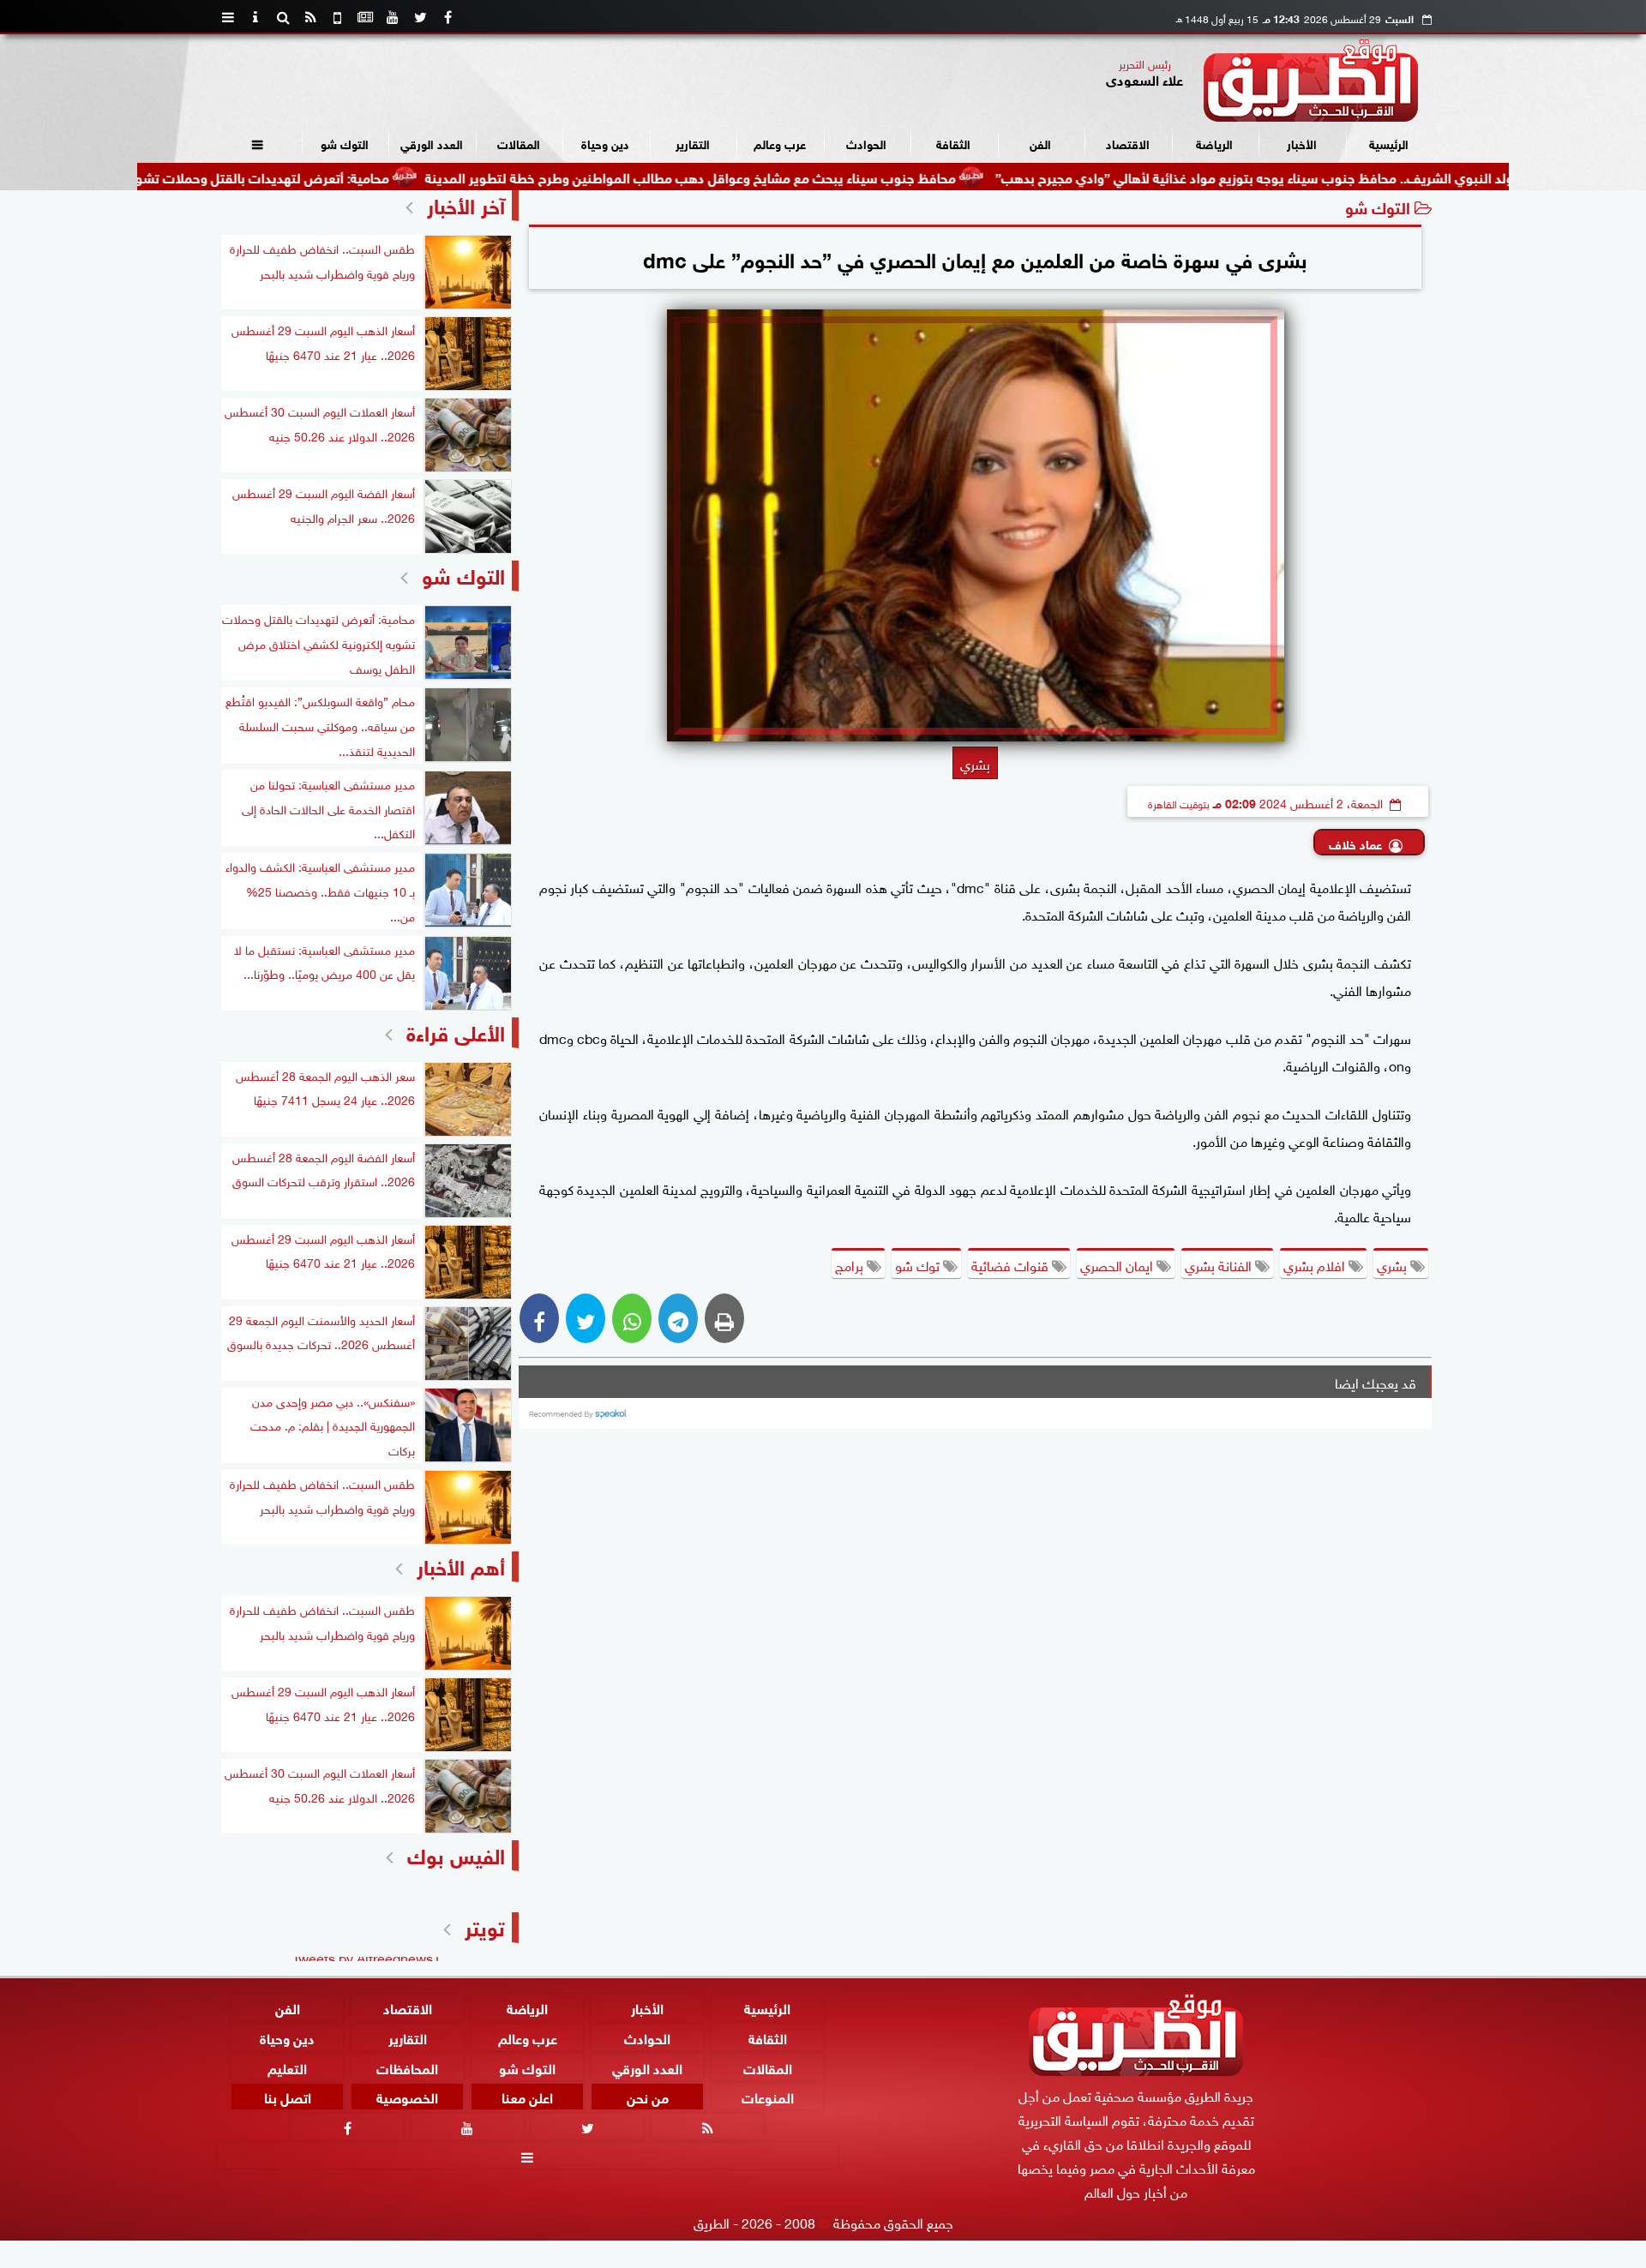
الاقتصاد (1128, 143)
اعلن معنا (527, 2096)
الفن (1040, 143)
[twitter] (420, 17)
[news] (365, 17)
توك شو (919, 1264)
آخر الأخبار (466, 204)
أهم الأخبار (461, 1565)
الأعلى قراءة (456, 1031)
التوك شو (345, 143)
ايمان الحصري (1118, 1264)
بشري (1394, 1264)
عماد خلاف (1355, 843)
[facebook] (448, 17)
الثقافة (953, 143)
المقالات (519, 143)
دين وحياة (605, 143)
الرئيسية (1389, 143)
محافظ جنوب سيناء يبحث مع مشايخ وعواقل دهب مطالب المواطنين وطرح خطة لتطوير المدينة (778, 176)
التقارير (693, 143)
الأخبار (1302, 143)
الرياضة (1214, 143)
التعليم (287, 2067)
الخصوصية (407, 2096)
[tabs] (228, 17)
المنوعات (768, 2096)
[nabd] (338, 17)
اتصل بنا (288, 2096)
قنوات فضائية (1012, 1264)
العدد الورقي (432, 143)
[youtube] (393, 17)
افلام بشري (1316, 1264)
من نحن (648, 2096)
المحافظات (407, 2067)
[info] (255, 17)
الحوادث (866, 143)
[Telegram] (678, 1318)
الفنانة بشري (1220, 1264)
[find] (283, 17)
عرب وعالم (780, 143)
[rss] (310, 17)
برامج (851, 1264)
